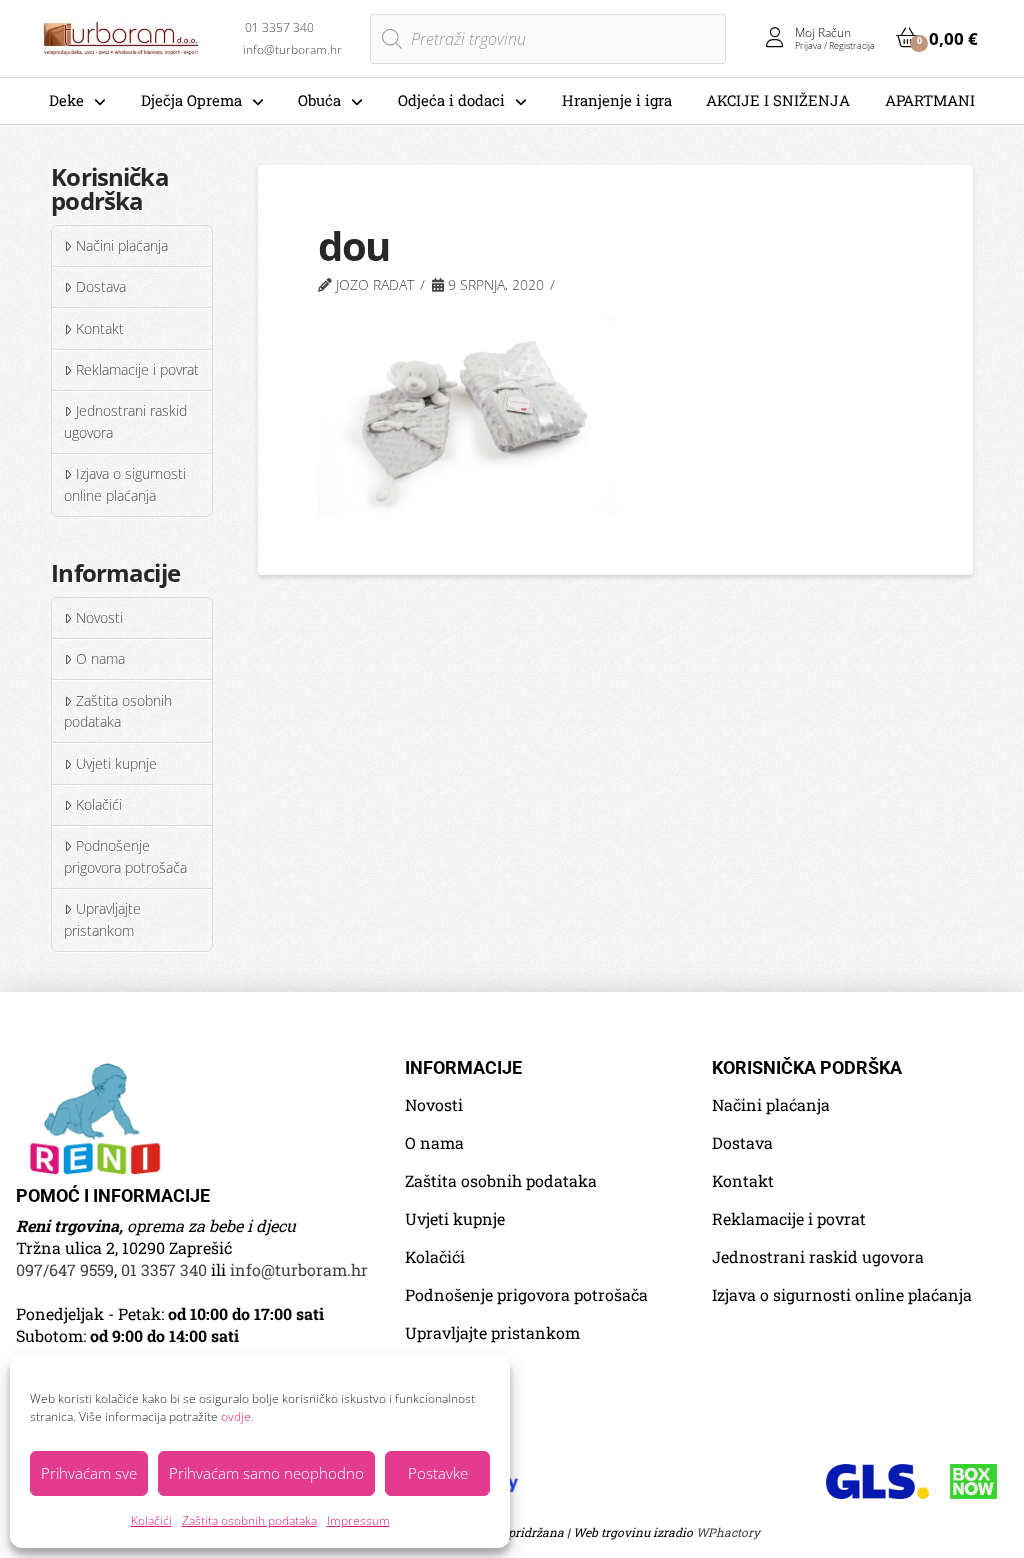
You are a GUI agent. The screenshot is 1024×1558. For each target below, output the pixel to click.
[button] (937, 38)
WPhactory (728, 1532)
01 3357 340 (164, 1269)
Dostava (101, 286)
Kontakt (100, 328)
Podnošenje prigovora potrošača (125, 856)
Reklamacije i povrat (137, 369)
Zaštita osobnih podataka (249, 1520)
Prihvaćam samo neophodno (266, 1473)
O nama (100, 658)
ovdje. (237, 1416)
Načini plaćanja (122, 245)
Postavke (438, 1473)
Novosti (99, 617)
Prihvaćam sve (89, 1473)
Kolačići (151, 1520)
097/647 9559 (65, 1269)
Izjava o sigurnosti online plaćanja (124, 484)
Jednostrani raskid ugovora (125, 421)
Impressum (358, 1520)
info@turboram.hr (299, 1269)
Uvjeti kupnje (116, 763)
